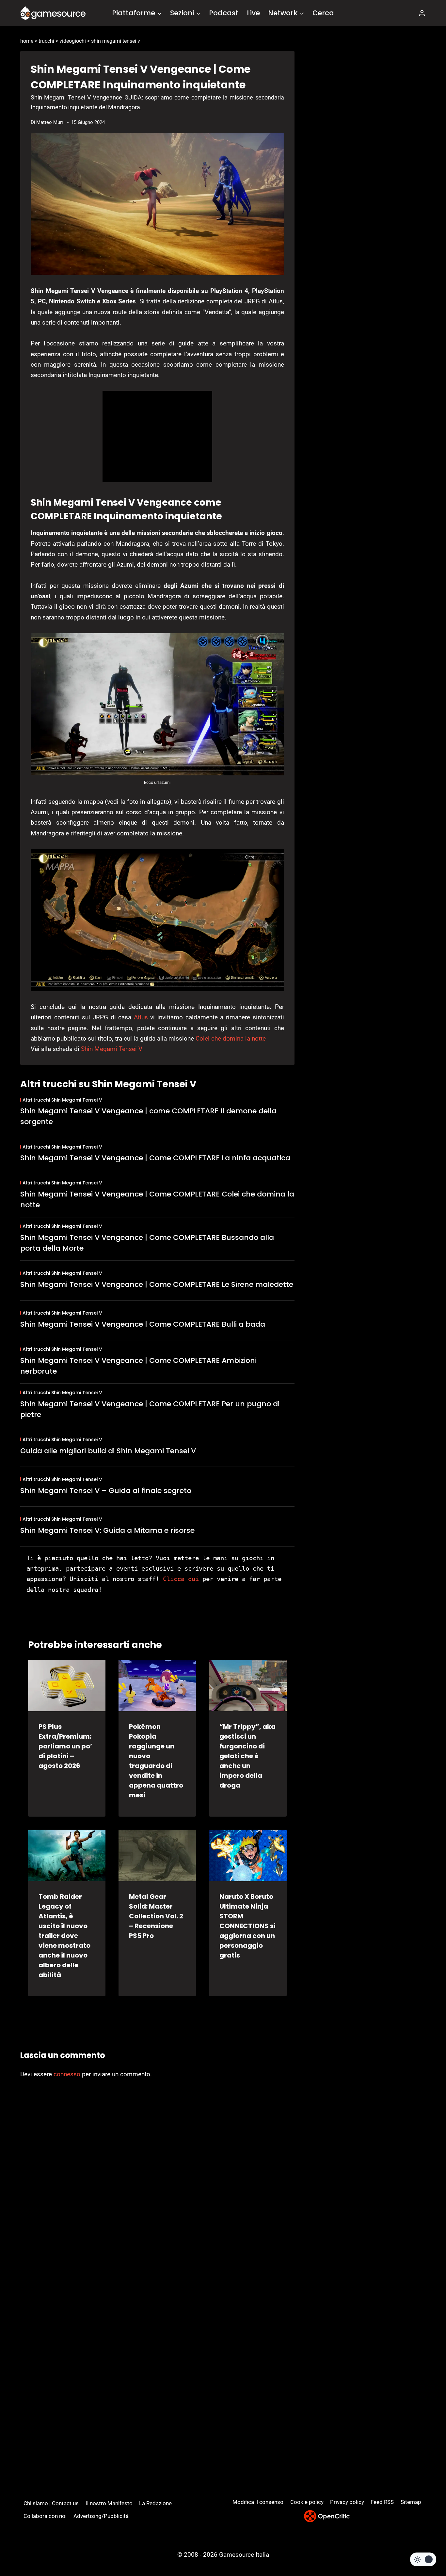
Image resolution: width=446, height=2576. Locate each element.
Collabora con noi (45, 2516)
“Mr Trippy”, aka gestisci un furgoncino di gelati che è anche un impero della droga (247, 1756)
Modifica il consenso (258, 2502)
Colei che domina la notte (231, 1038)
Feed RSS (382, 2502)
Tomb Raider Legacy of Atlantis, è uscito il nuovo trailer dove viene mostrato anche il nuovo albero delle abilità (64, 1936)
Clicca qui (181, 1579)
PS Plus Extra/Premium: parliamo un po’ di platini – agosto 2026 (65, 1746)
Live (253, 13)
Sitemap (411, 2502)
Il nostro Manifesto (109, 2503)
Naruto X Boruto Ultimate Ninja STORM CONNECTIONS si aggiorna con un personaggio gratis (247, 1926)
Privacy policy (347, 2502)
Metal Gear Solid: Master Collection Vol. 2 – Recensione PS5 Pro (156, 1916)
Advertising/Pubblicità (101, 2516)
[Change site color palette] (423, 2559)
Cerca (323, 13)
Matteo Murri (50, 122)
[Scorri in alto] (424, 2547)
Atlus (141, 1017)
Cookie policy (307, 2502)
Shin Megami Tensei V (112, 1049)
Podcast (224, 13)
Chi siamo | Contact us (51, 2503)
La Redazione (155, 2503)
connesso (67, 2074)
